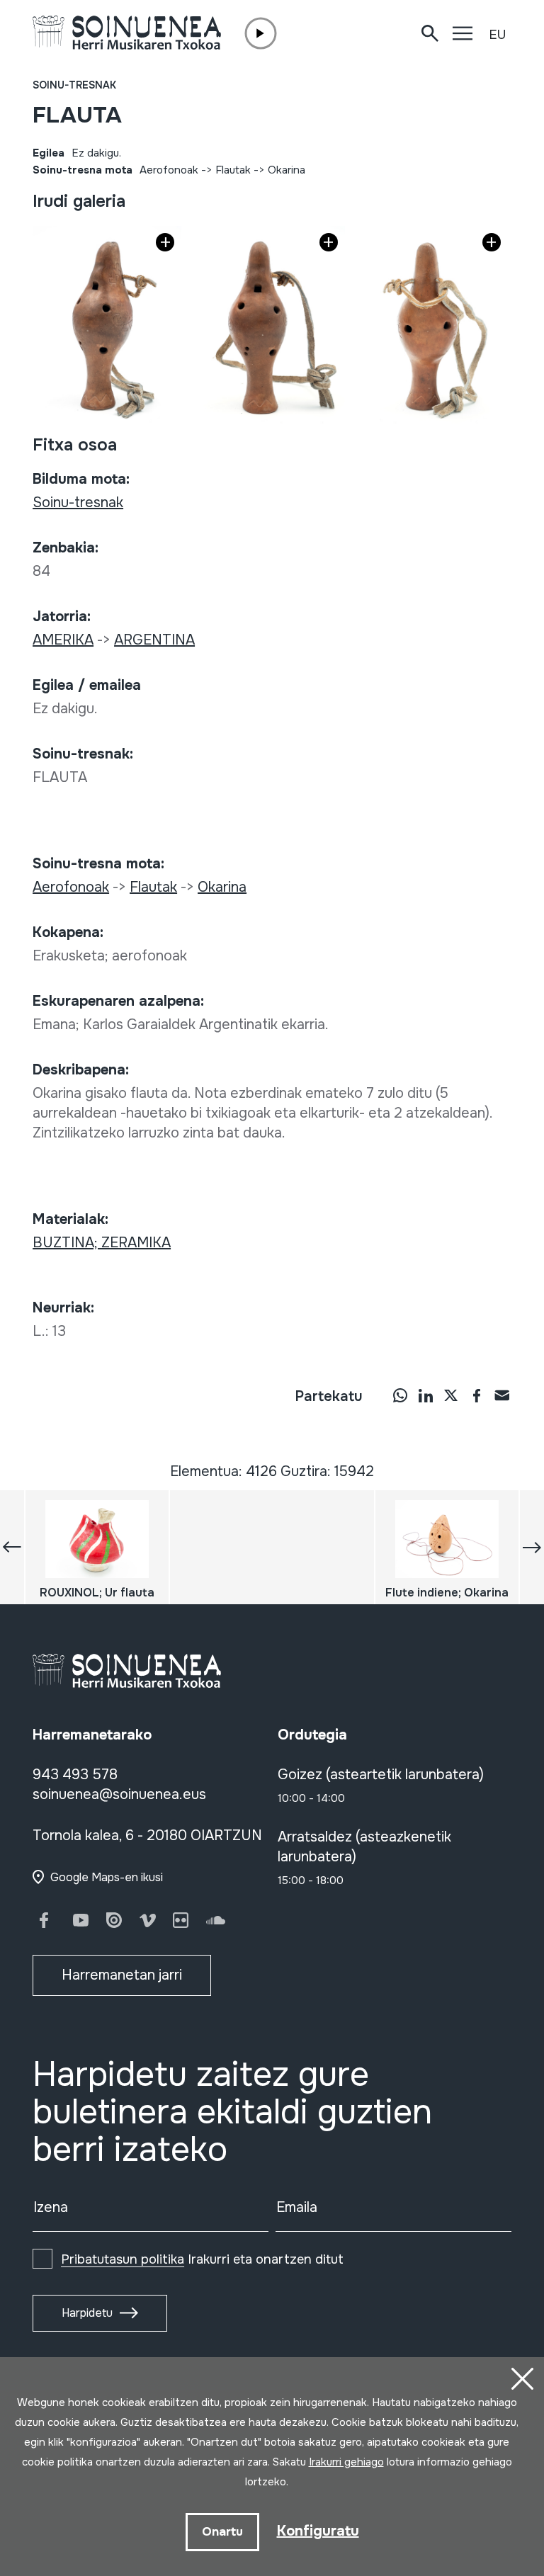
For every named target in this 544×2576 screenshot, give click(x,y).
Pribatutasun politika (123, 2259)
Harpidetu (87, 2313)
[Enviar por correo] (502, 1395)
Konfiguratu (318, 2531)
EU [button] (497, 35)
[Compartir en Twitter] (451, 1395)
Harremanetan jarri (122, 1975)
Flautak (233, 170)
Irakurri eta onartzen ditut (202, 2259)
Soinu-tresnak (74, 85)
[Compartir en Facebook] (477, 1395)
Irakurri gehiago (346, 2462)
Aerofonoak (169, 170)
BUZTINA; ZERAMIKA (102, 1243)
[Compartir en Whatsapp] (400, 1395)
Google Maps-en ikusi (107, 1877)
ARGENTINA (154, 640)
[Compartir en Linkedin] (426, 1395)
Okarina (287, 170)
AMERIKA (63, 640)
